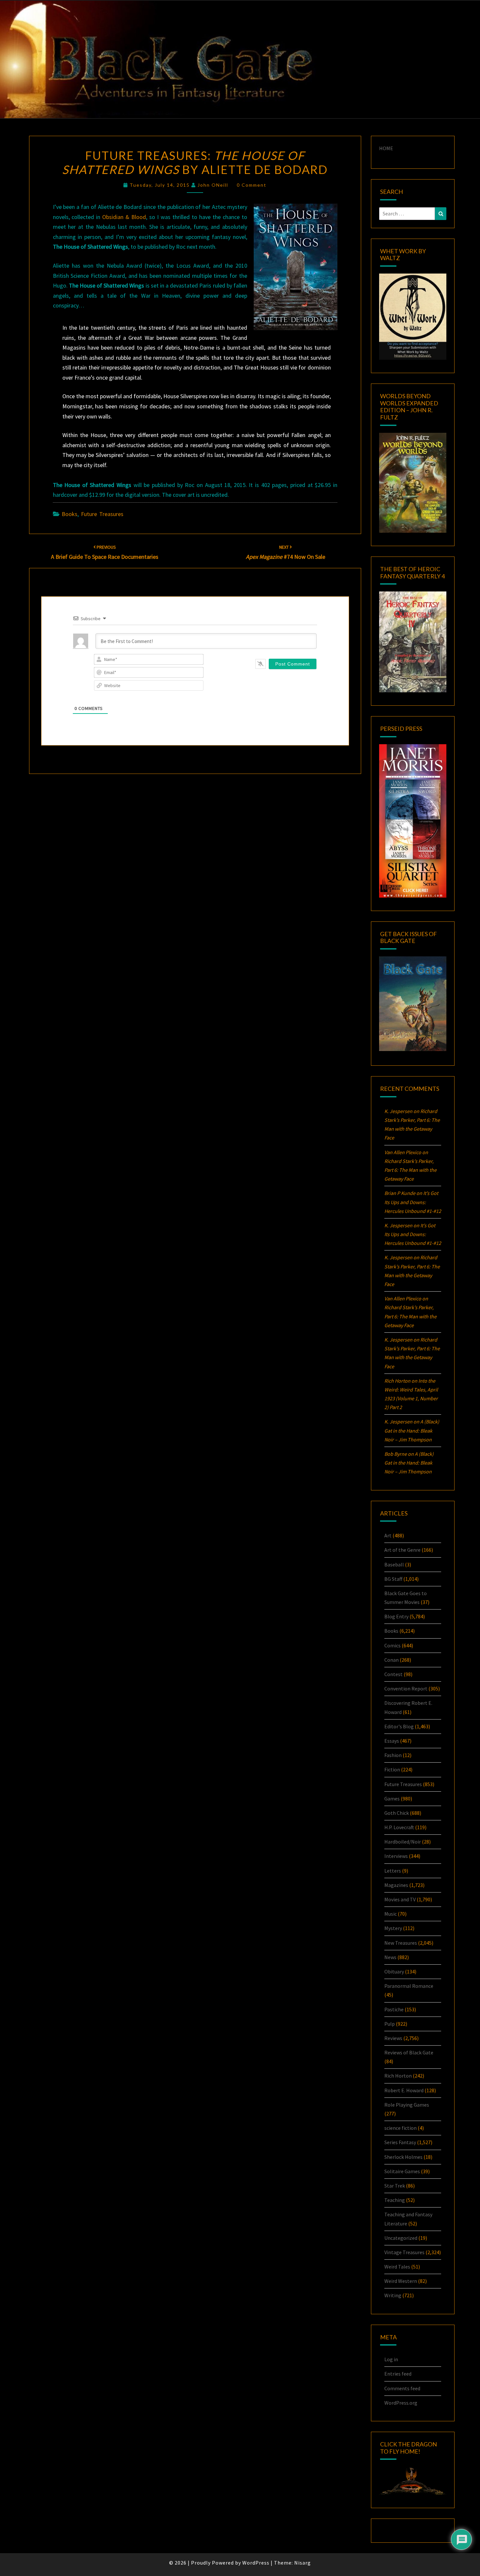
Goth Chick (397, 1813)
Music (391, 1914)
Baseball (394, 1564)
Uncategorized (401, 2238)
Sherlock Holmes (403, 2157)
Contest (393, 1674)
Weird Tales (397, 2267)
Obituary (394, 1971)
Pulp (390, 2024)
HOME (386, 148)
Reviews (393, 2038)
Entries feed (398, 2374)
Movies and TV (400, 1899)
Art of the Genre (402, 1550)
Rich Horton (398, 2076)
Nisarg (303, 2563)
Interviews (396, 1856)
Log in (391, 2359)
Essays (392, 1741)
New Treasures (401, 1943)
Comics (392, 1645)
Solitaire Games (402, 2171)
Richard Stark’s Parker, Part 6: (410, 1170)
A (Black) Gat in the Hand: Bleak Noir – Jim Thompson (412, 1430)
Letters (393, 1871)
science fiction (400, 2128)
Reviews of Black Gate (409, 2052)
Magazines (396, 1885)
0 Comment (252, 185)
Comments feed (402, 2388)
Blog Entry (396, 1616)
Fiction (392, 1769)
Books (70, 514)
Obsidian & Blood (124, 217)
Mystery (393, 1928)
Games (392, 1798)
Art (388, 1535)
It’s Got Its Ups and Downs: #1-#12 (413, 1202)
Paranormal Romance (409, 1986)
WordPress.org (401, 2403)
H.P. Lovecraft (399, 1827)
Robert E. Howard (404, 2090)
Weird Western (401, 2281)
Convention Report (406, 1689)
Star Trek (395, 2186)
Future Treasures (102, 514)
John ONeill (213, 185)
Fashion (393, 1755)
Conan (392, 1660)
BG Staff (393, 1579)
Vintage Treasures (404, 2252)
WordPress (256, 2563)
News (390, 1957)
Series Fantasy (400, 2142)
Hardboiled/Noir (403, 1842)
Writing (393, 2295)
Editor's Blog (399, 1726)
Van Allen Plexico (403, 1298)
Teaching (395, 2200)
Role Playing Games (407, 2105)
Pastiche (394, 2009)
